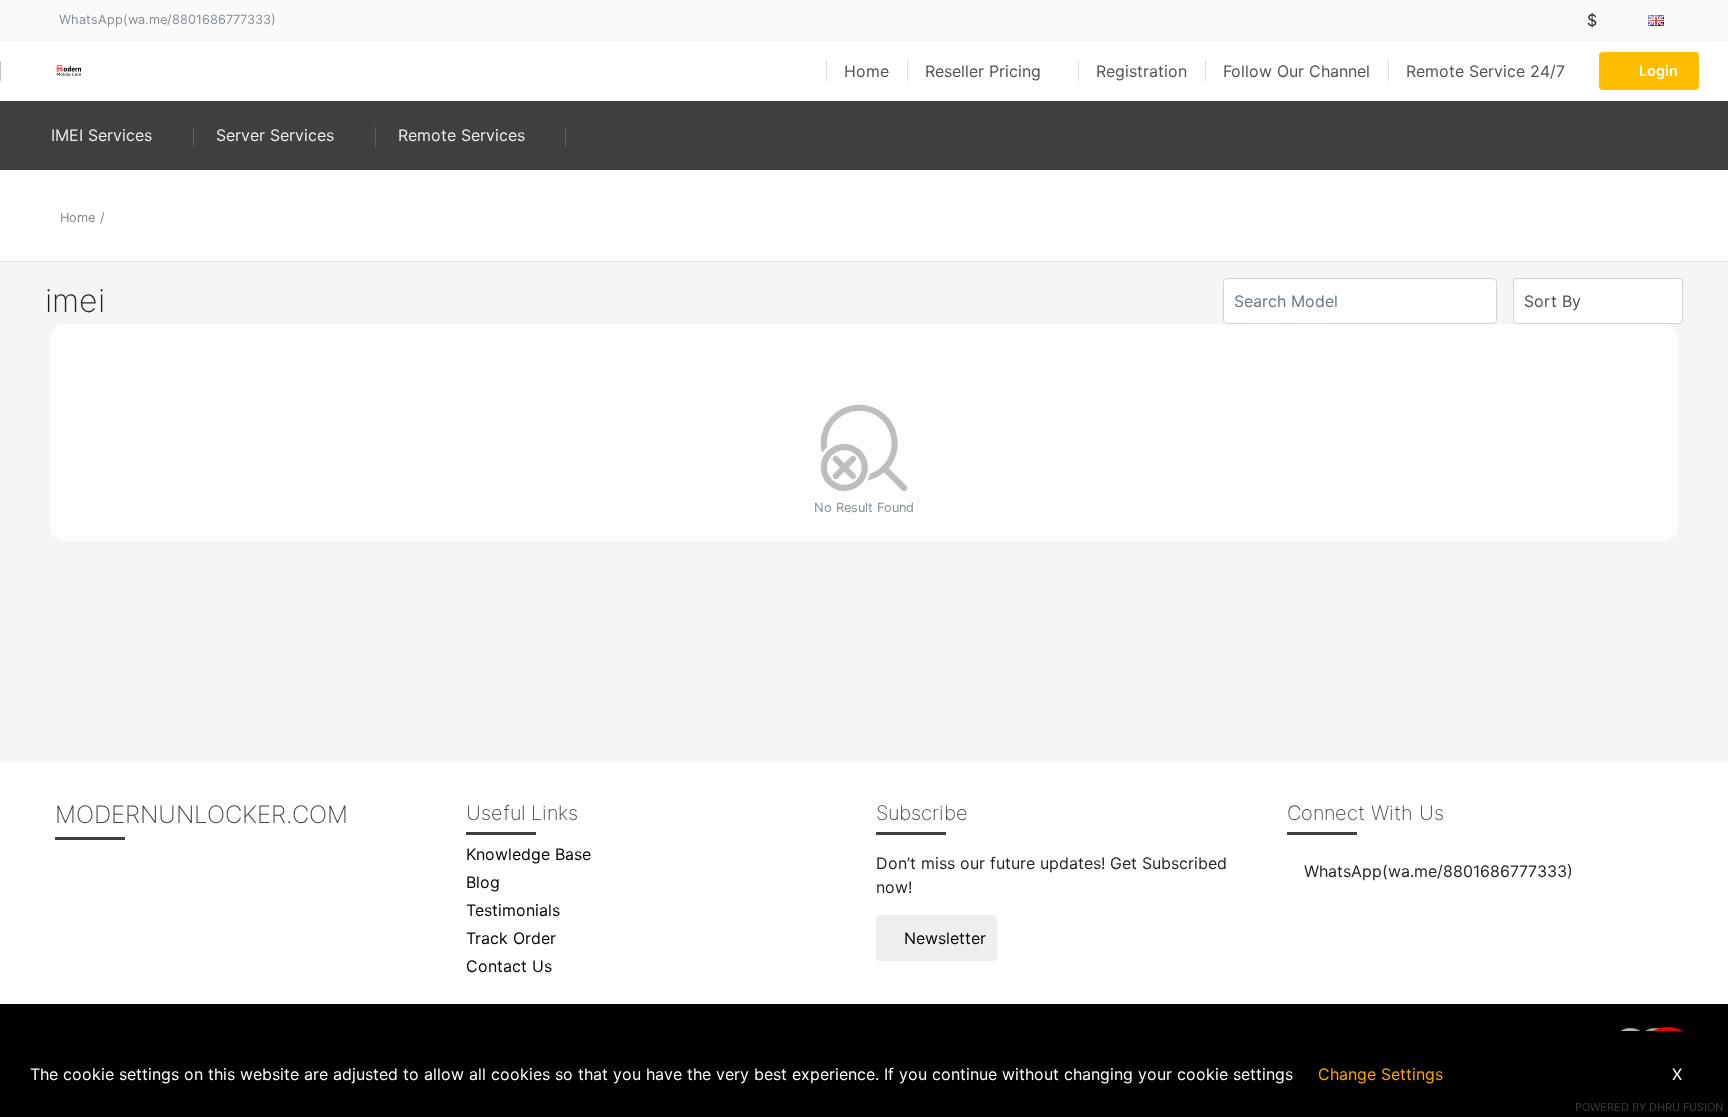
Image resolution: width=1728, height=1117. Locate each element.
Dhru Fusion (1686, 1107)
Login (1658, 70)
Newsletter (942, 938)
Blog (483, 882)
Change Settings (1380, 1074)
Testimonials (513, 910)
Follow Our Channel (1296, 71)
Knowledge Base (528, 854)
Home (866, 71)
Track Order (511, 938)
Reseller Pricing (985, 71)
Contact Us (509, 966)
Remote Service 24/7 (1485, 71)
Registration (1141, 71)
